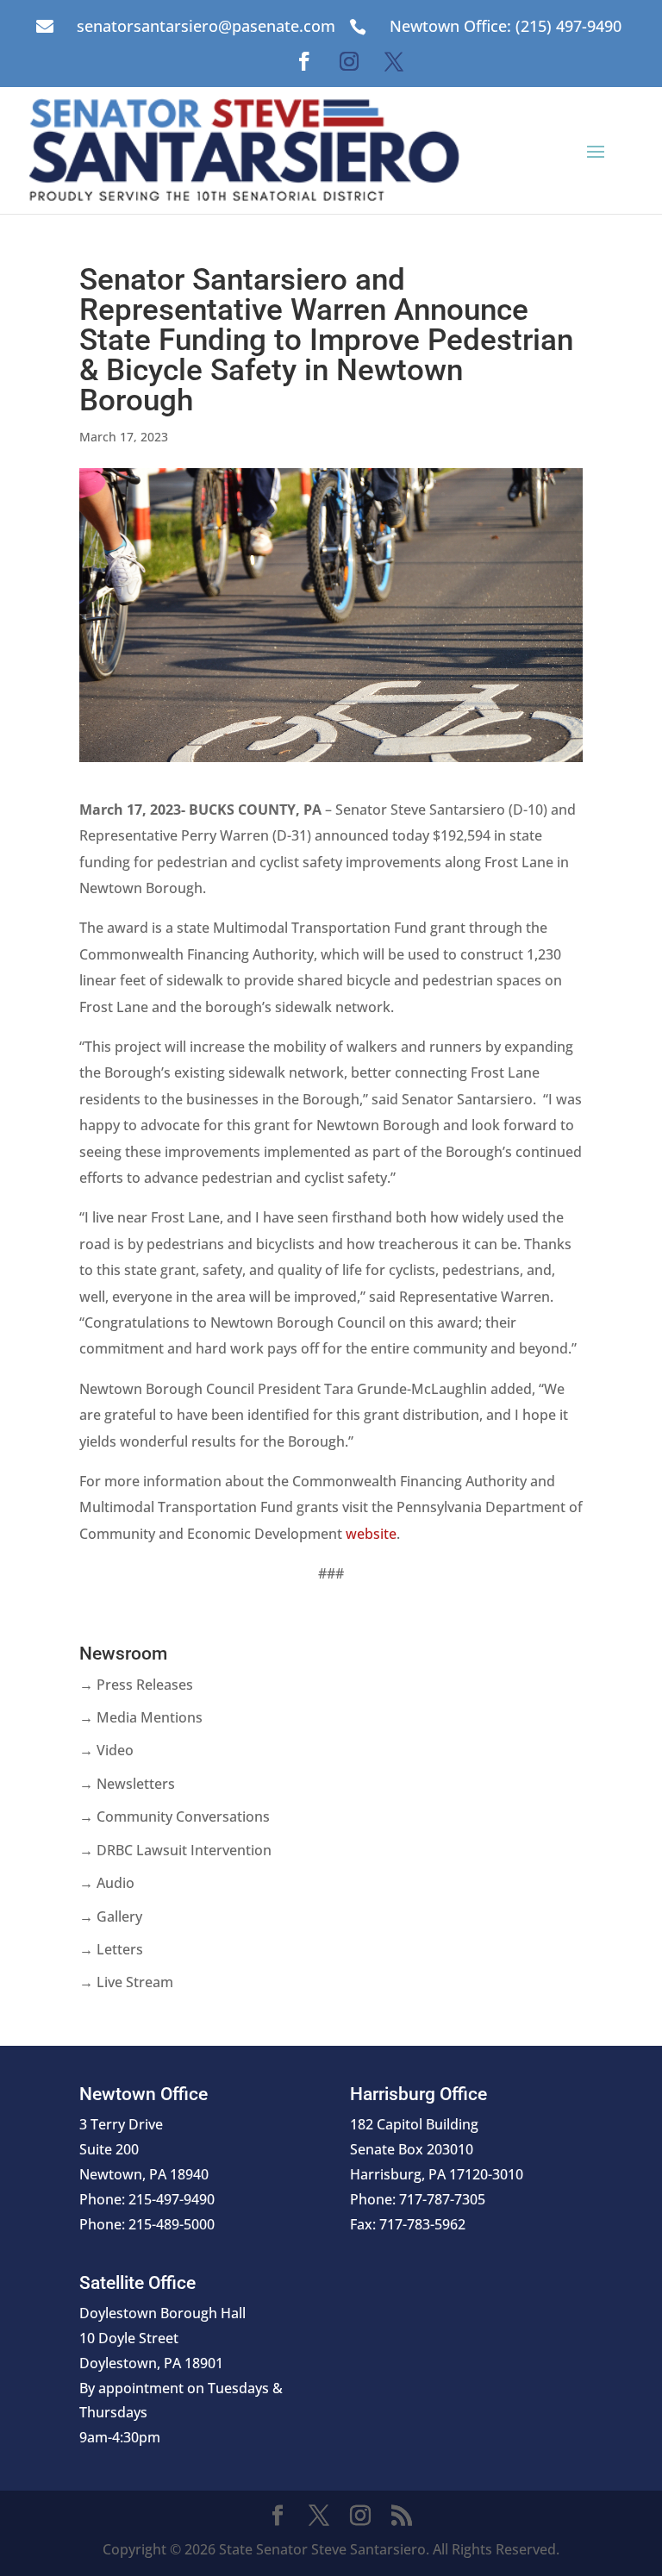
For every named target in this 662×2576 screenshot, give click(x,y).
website (371, 1534)
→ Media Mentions (141, 1717)
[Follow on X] (394, 61)
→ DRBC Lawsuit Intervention (175, 1850)
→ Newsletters (127, 1784)
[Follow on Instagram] (349, 61)
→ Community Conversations (175, 1816)
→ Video (106, 1750)
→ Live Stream (126, 1982)
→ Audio (107, 1883)
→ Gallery (111, 1916)
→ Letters (111, 1949)
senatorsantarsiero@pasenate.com (206, 26)
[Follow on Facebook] (304, 61)
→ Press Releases (136, 1685)
